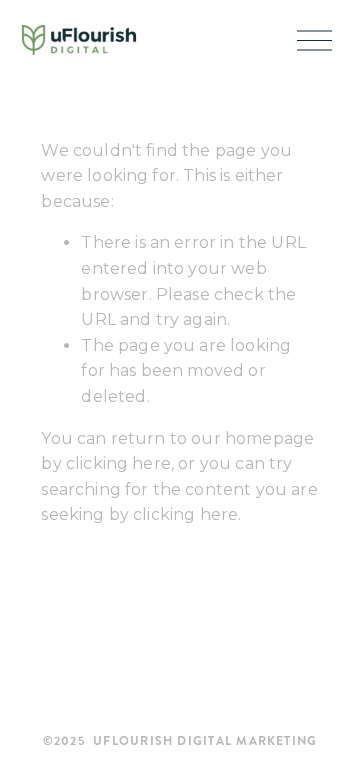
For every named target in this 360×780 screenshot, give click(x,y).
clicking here (118, 463)
